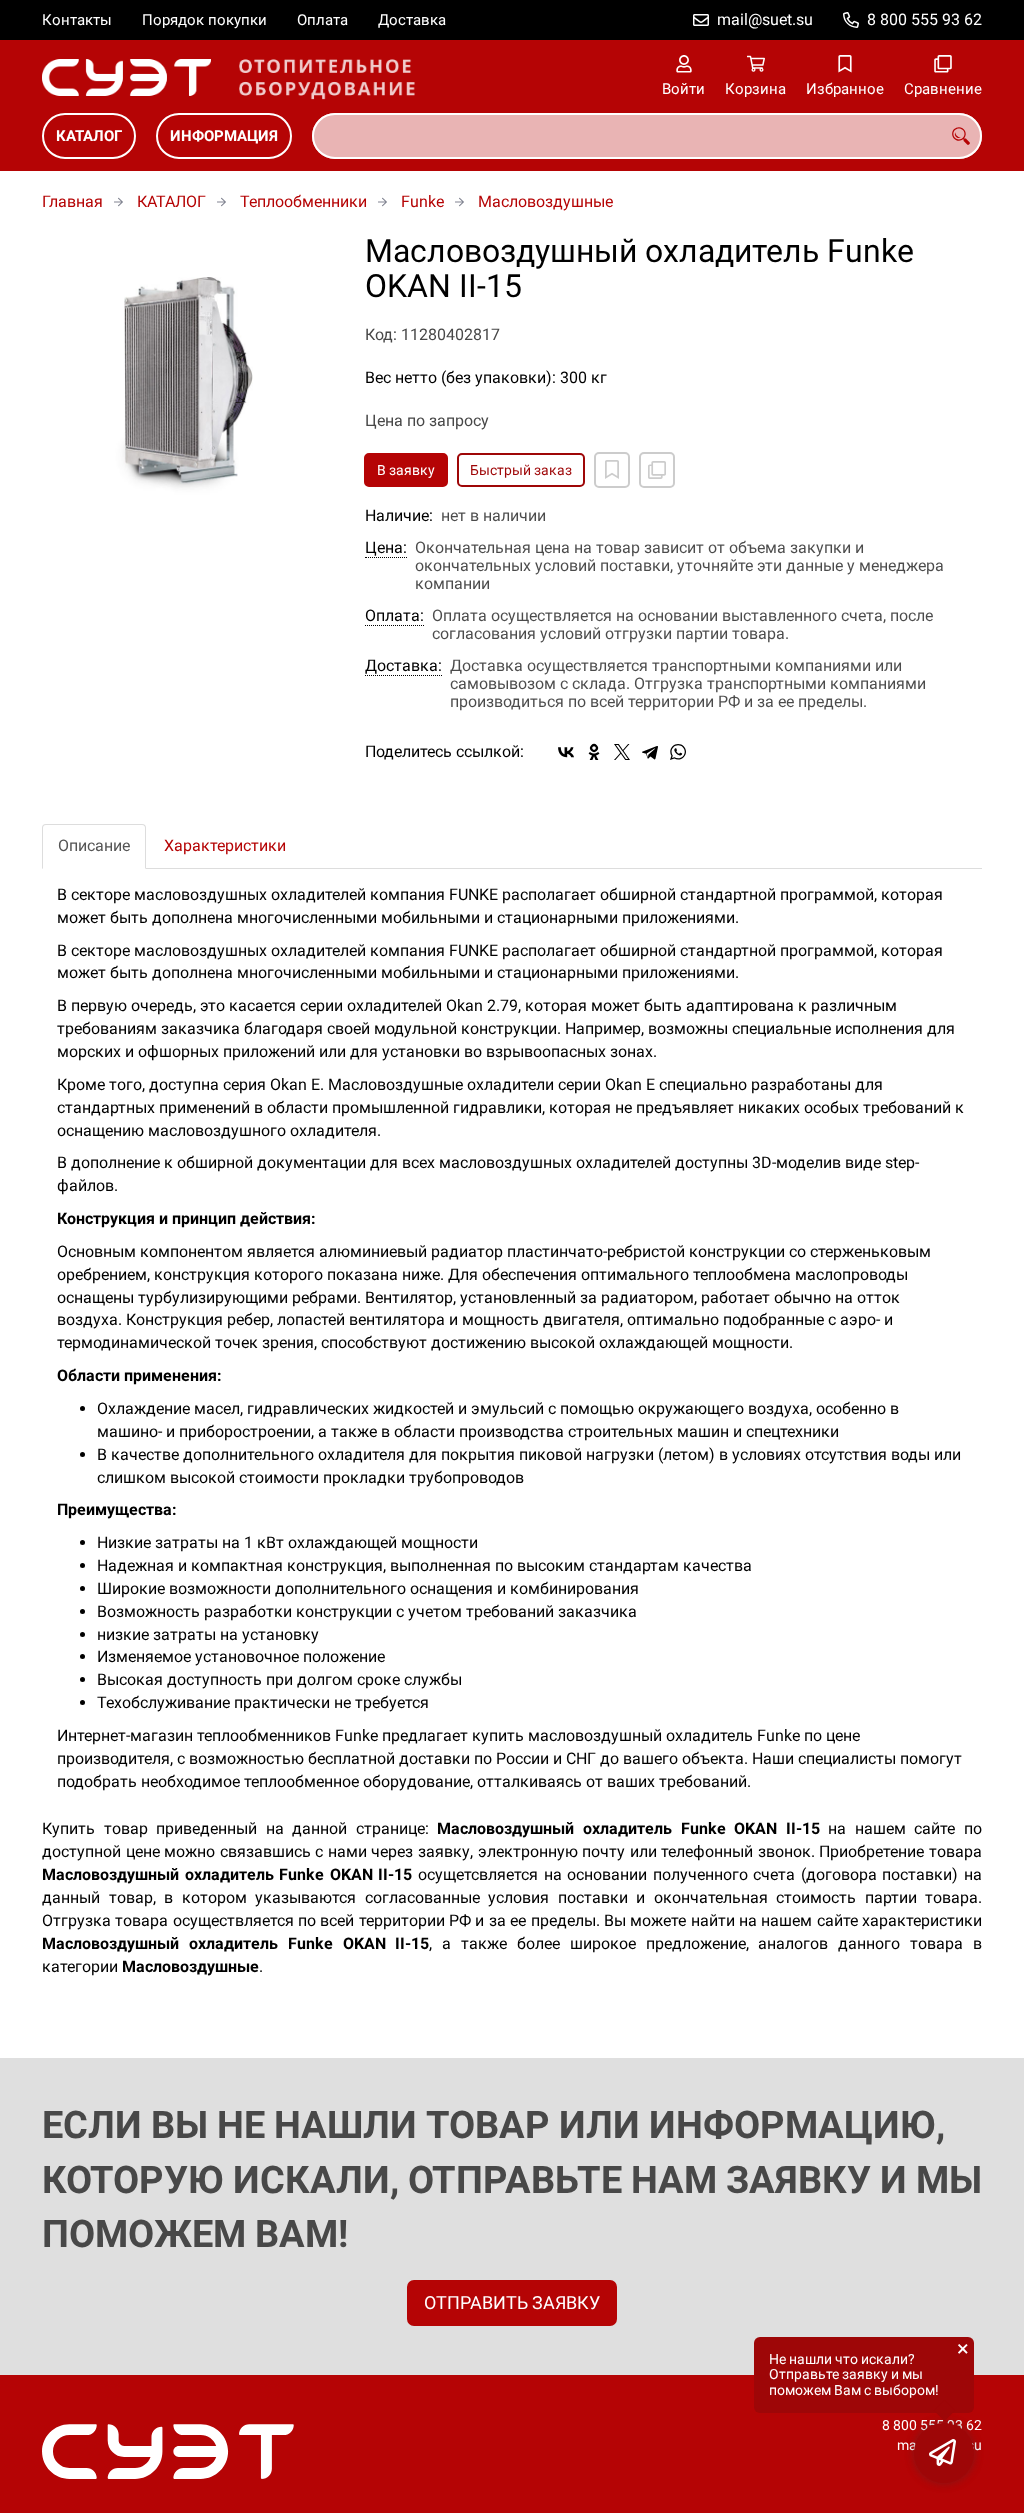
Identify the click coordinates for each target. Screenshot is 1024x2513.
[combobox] (647, 136)
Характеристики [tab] (225, 845)
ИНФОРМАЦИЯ (224, 136)
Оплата (322, 20)
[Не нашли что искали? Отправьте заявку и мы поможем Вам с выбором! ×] (944, 2453)
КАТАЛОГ (89, 136)
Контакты (77, 20)
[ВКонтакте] (566, 752)
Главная (72, 201)
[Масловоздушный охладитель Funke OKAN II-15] (188, 380)
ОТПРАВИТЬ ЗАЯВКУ (512, 2302)
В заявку (406, 470)
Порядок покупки (204, 20)
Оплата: (394, 616)
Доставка (412, 20)
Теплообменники (303, 201)
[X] (622, 752)
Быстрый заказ (521, 470)
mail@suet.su (765, 19)
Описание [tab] (94, 845)
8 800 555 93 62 (924, 19)
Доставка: (403, 666)
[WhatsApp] (678, 752)
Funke (422, 201)
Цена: (386, 548)
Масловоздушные (545, 201)
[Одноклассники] (594, 752)
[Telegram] (650, 752)
